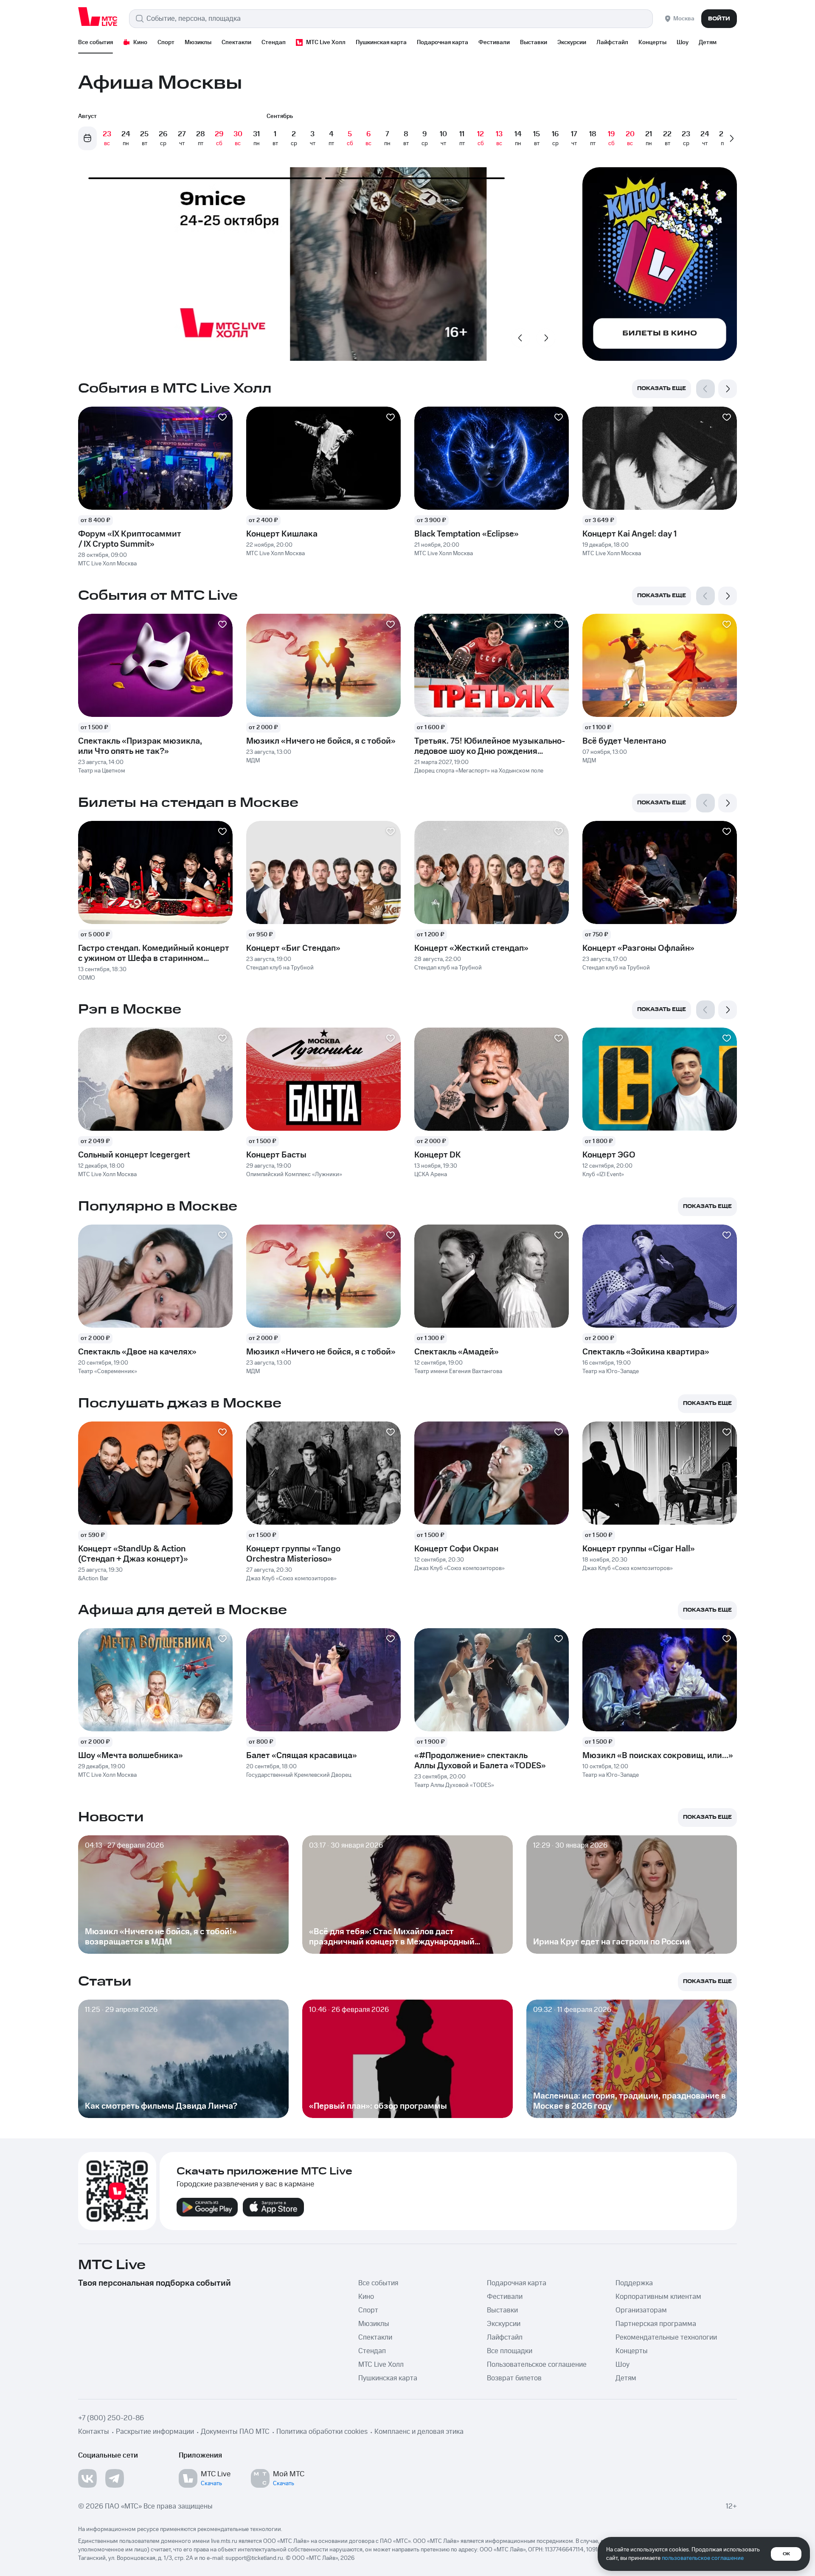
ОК (786, 2554)
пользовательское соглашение (703, 2558)
